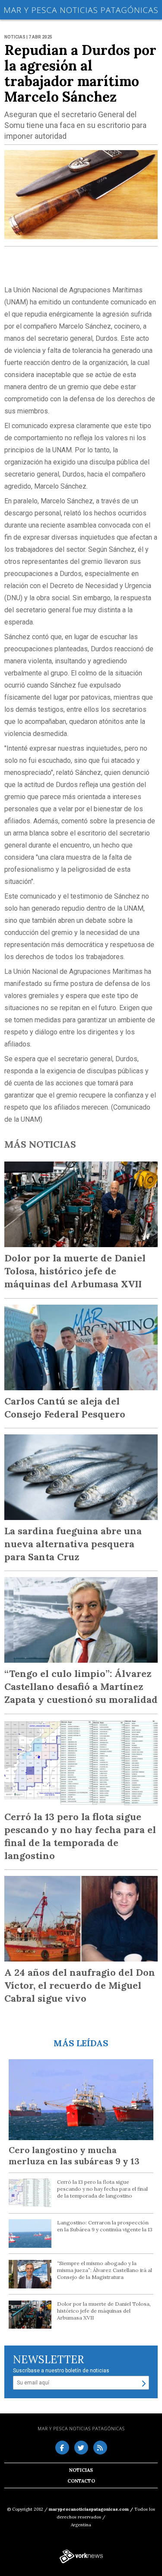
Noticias (81, 2470)
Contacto (81, 2481)
